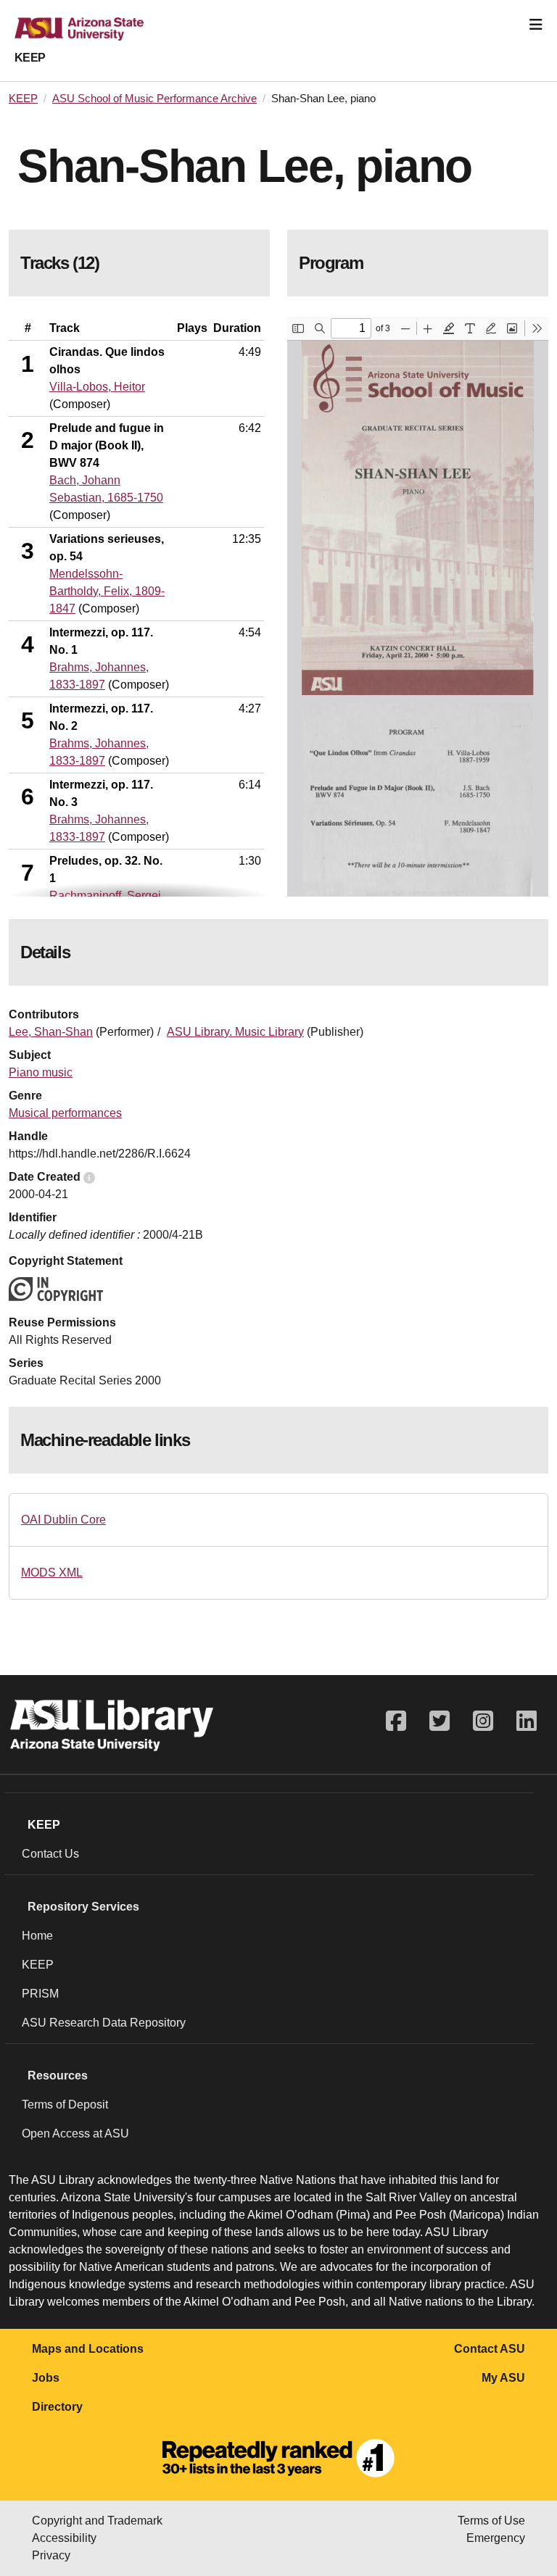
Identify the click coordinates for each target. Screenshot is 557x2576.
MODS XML (52, 1572)
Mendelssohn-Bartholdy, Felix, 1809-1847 (107, 591)
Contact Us (50, 1854)
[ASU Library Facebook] (396, 1721)
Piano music (41, 1072)
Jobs (46, 2378)
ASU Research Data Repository (104, 2023)
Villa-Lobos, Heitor (97, 387)
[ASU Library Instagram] (483, 1721)
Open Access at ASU (75, 2133)
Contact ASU (490, 2349)
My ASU (503, 2378)
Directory (57, 2407)
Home (37, 1936)
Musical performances (65, 1113)
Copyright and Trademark (97, 2521)
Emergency (496, 2538)
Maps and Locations (88, 2349)
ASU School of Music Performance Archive (154, 99)
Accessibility (64, 2538)
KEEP (30, 58)
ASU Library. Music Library (235, 1032)
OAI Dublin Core (63, 1520)
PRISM (40, 1994)
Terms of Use (491, 2521)
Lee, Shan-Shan (51, 1032)
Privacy (51, 2555)
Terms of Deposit (65, 2105)
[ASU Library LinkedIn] (527, 1721)
